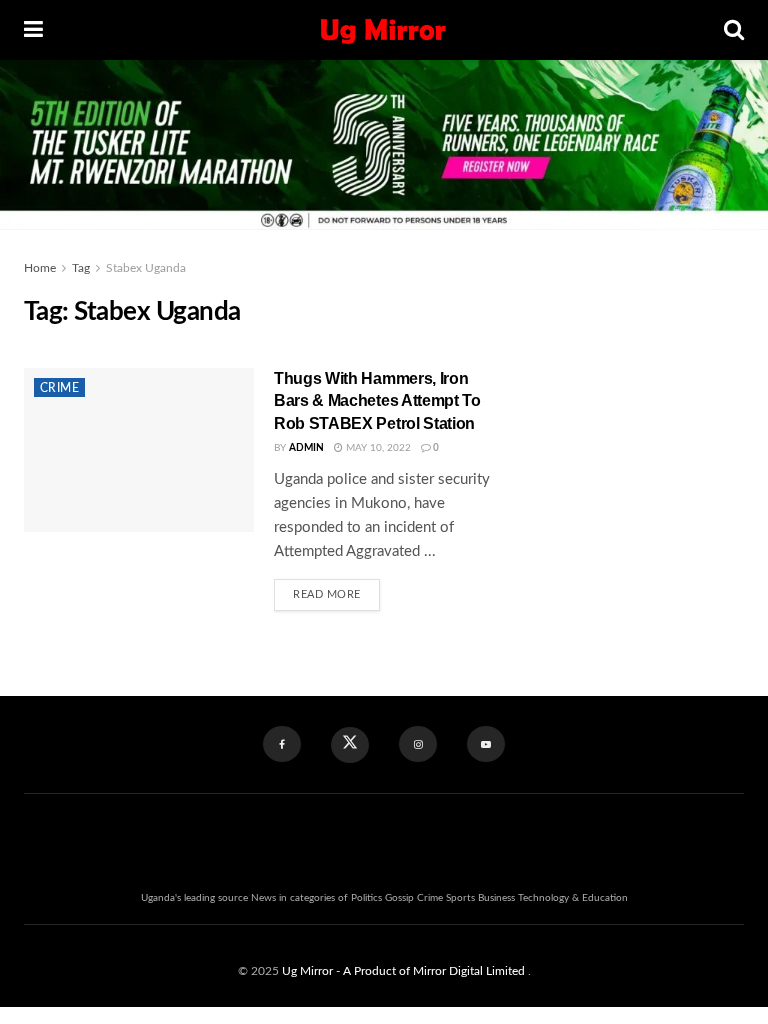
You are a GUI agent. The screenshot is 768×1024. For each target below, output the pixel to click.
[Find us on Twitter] (350, 745)
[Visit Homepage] (383, 30)
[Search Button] (734, 30)
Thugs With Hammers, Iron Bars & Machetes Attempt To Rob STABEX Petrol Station (377, 401)
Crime (59, 388)
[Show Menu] (33, 30)
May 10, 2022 (377, 448)
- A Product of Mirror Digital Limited (432, 971)
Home (40, 268)
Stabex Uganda (146, 268)
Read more (336, 589)
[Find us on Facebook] (282, 744)
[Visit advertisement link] (634, 370)
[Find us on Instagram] (418, 744)
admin (306, 448)
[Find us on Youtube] (486, 744)
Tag (81, 268)
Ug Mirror (307, 971)
